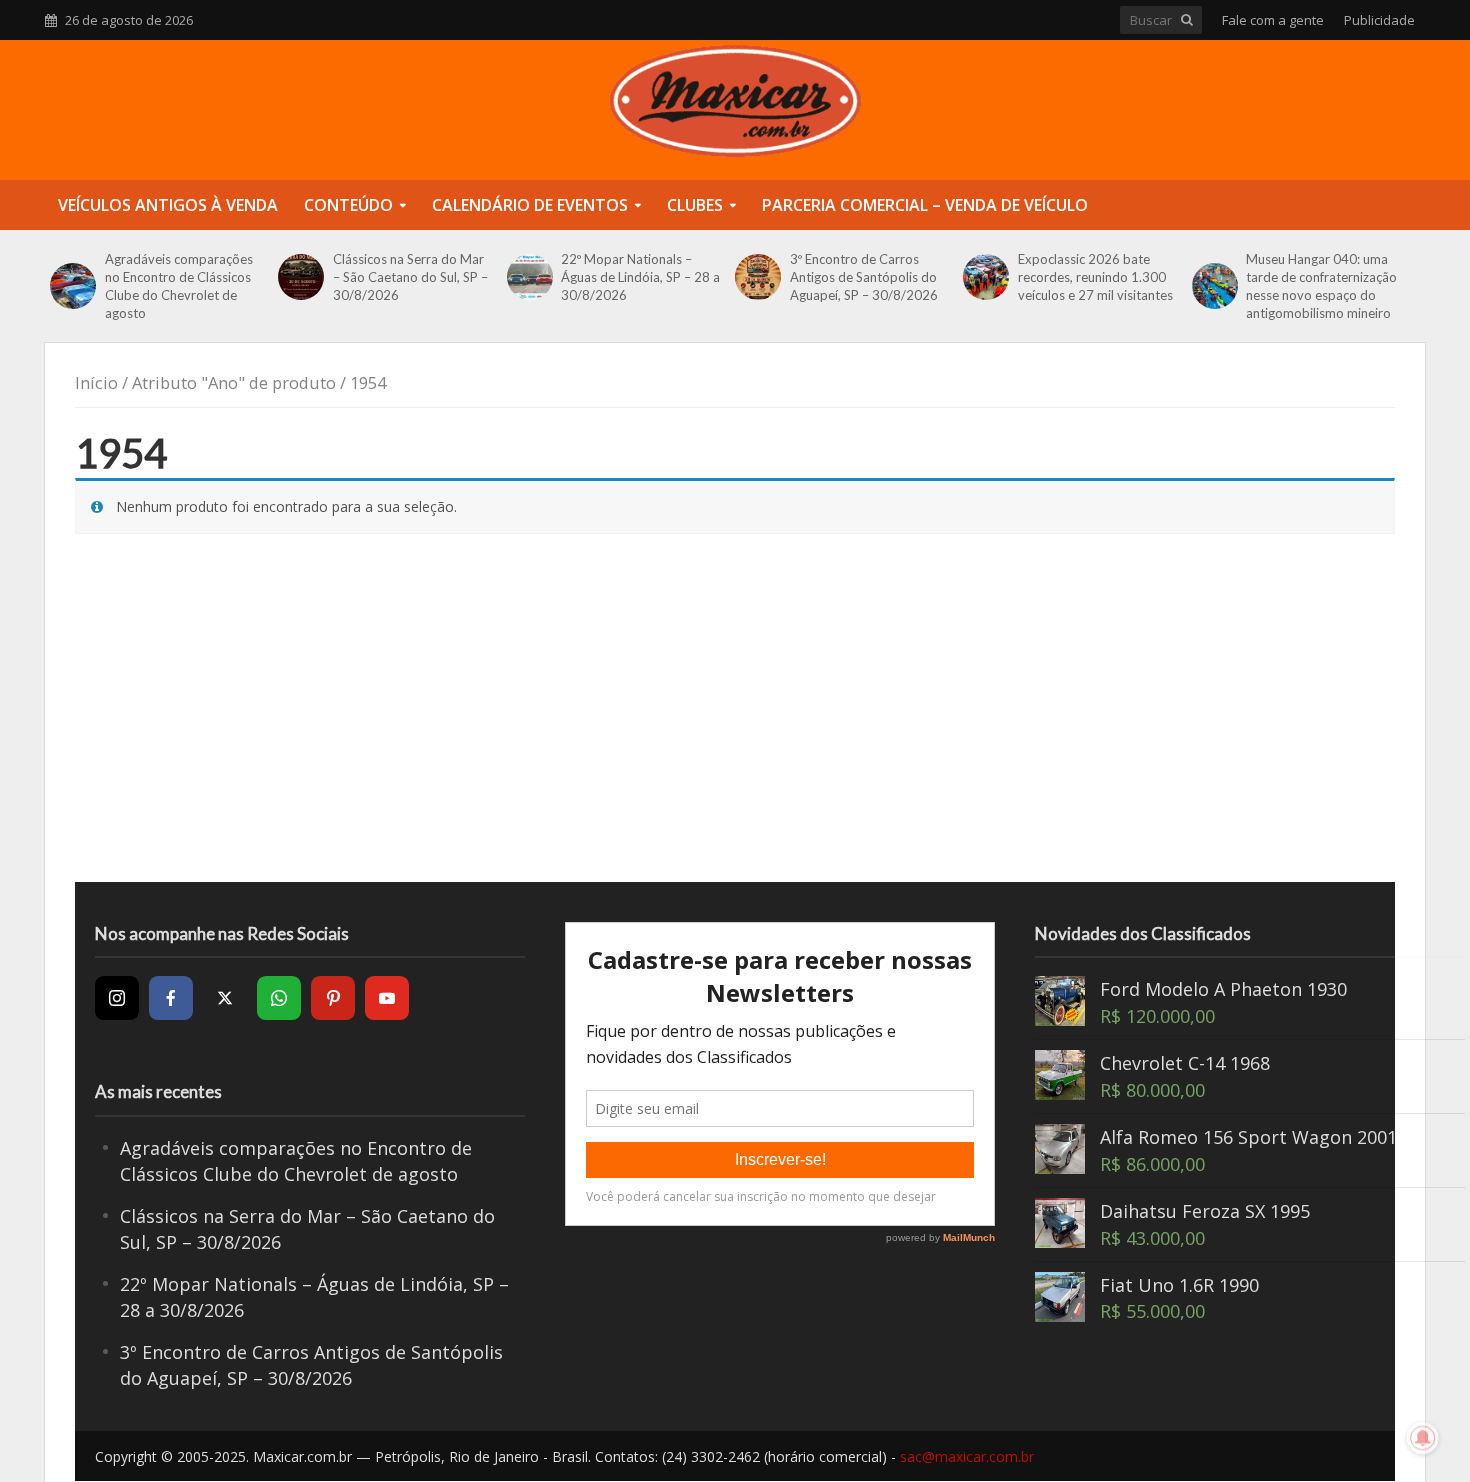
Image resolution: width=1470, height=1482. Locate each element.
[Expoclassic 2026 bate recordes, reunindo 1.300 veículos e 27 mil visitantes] (985, 277)
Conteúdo (348, 205)
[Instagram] (117, 998)
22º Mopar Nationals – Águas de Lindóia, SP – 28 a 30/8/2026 (640, 277)
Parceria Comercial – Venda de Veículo (925, 205)
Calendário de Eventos (530, 205)
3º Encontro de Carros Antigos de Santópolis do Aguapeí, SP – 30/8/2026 (864, 277)
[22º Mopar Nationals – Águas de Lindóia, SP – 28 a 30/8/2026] (529, 277)
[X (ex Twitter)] (225, 998)
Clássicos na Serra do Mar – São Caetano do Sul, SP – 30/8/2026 (410, 277)
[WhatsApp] (279, 998)
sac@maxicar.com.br (967, 1456)
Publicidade (1379, 20)
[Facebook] (171, 998)
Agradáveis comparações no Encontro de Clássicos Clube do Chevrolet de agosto (179, 286)
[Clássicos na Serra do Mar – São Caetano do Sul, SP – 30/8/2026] (300, 277)
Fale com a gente (1273, 20)
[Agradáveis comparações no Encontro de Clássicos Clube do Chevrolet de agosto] (72, 286)
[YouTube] (387, 998)
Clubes (695, 205)
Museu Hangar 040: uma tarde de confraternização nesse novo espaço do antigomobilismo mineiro (1321, 286)
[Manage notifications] (1423, 1438)
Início (96, 382)
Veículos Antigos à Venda (168, 205)
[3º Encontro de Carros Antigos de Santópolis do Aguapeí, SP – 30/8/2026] (757, 277)
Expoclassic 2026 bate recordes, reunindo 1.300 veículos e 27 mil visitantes (1095, 277)
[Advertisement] (735, 722)
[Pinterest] (333, 998)
